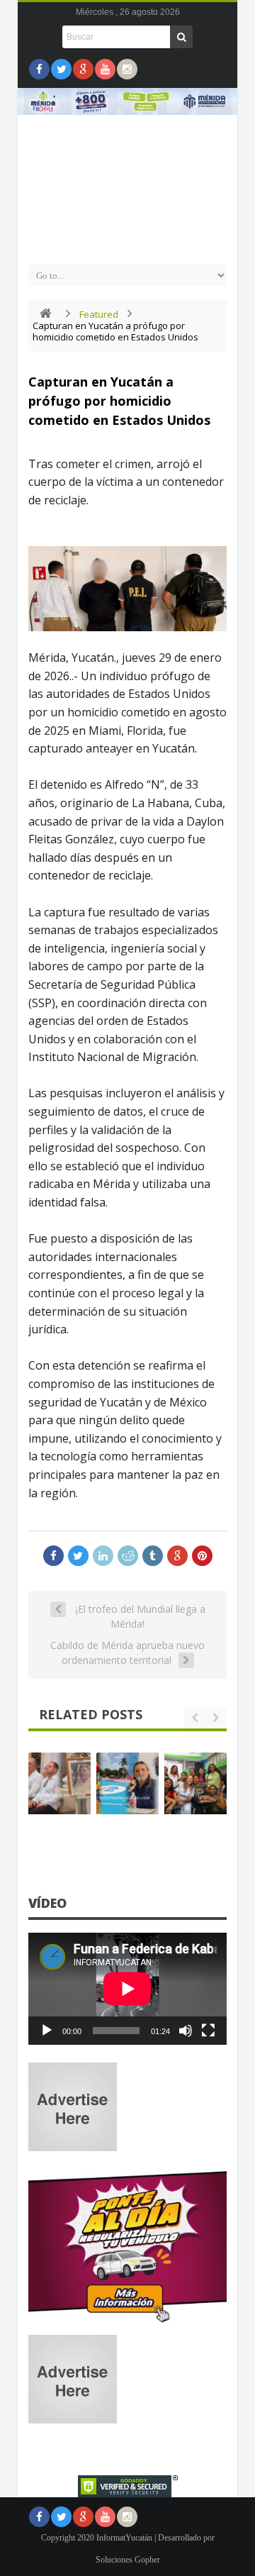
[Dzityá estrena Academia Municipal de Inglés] (195, 1784)
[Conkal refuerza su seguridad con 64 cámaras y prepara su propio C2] (127, 1784)
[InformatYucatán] (127, 242)
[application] (127, 1989)
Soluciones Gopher (128, 2560)
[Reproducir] (47, 2031)
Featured (99, 314)
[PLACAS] (127, 2322)
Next (220, 141)
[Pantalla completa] (208, 2031)
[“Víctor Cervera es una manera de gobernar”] (59, 1784)
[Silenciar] (186, 2031)
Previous (35, 141)
